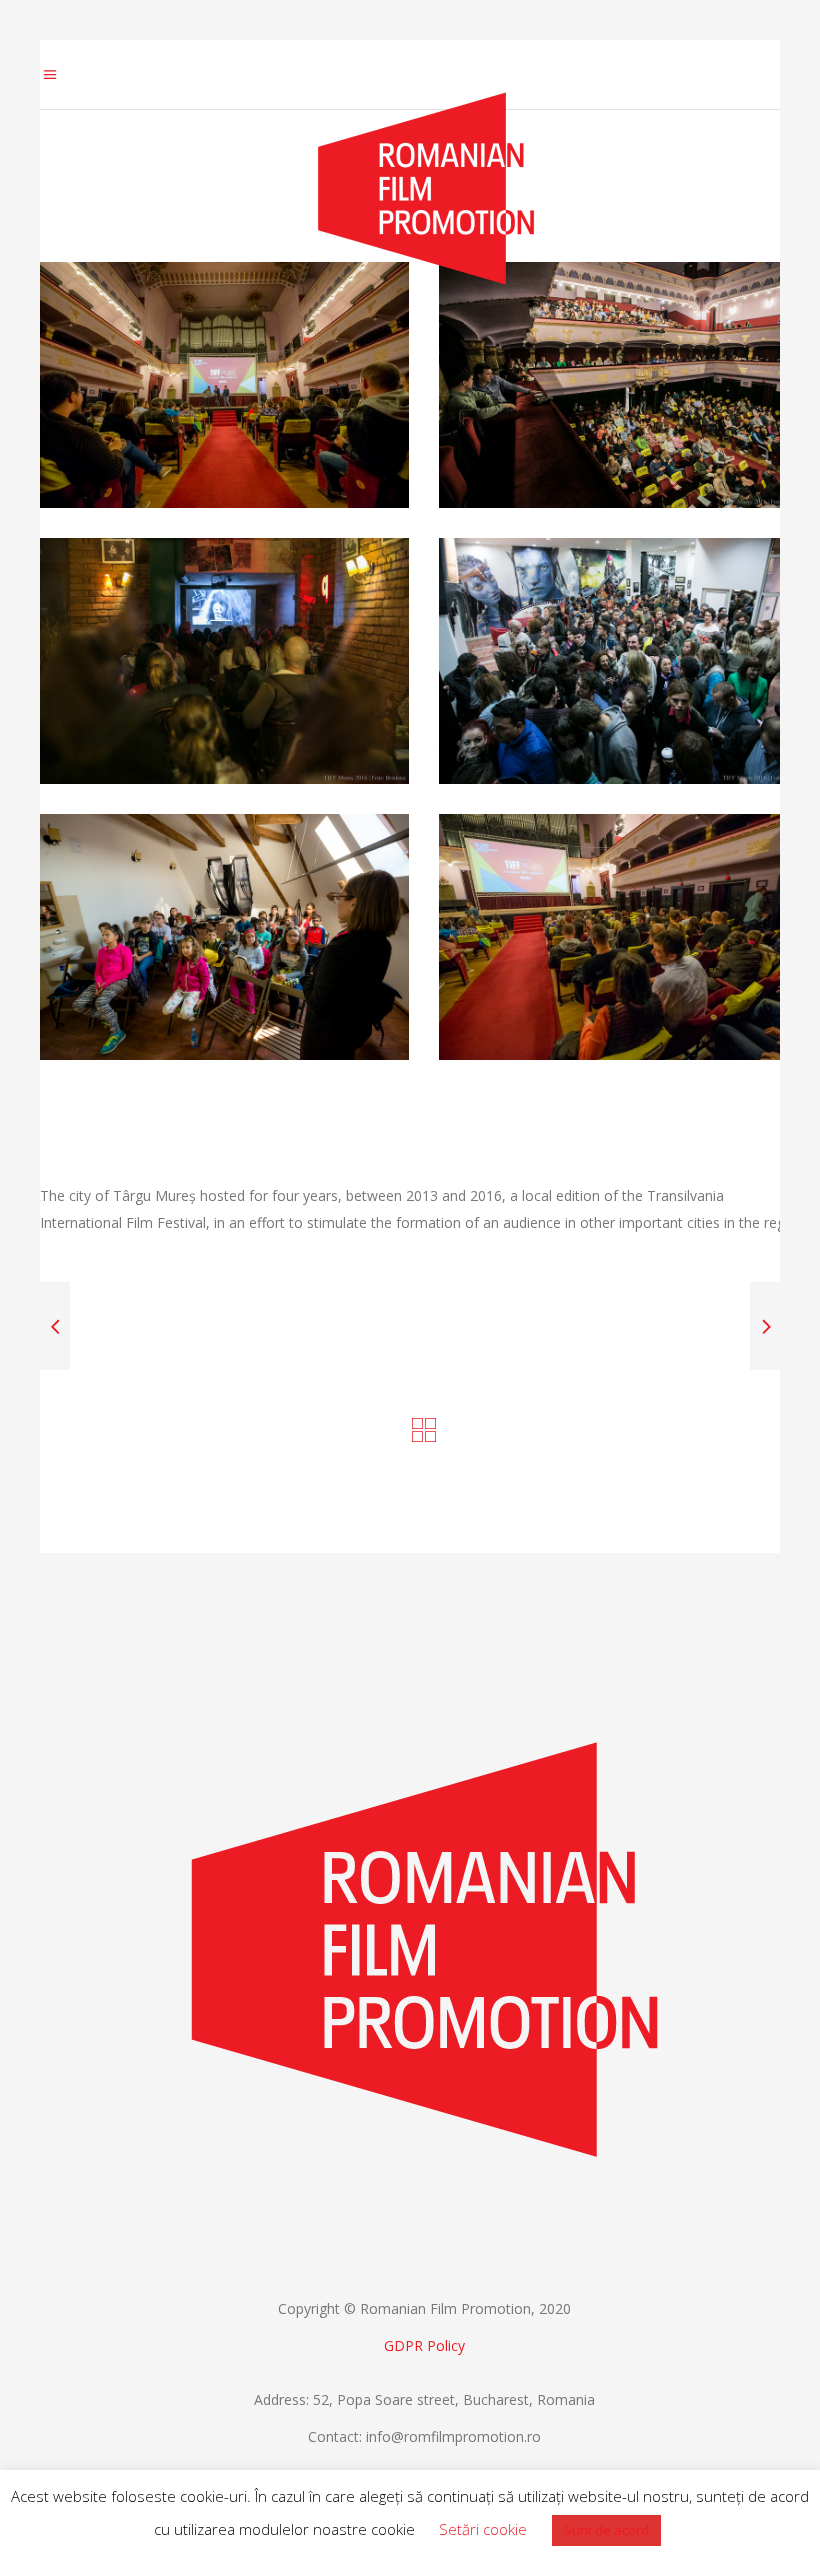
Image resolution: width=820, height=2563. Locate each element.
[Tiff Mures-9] (224, 937)
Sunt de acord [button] (606, 2530)
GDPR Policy (424, 2345)
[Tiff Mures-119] (224, 385)
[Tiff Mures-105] (623, 937)
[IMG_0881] (623, 385)
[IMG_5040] (224, 661)
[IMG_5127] (623, 661)
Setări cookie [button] (483, 2529)
